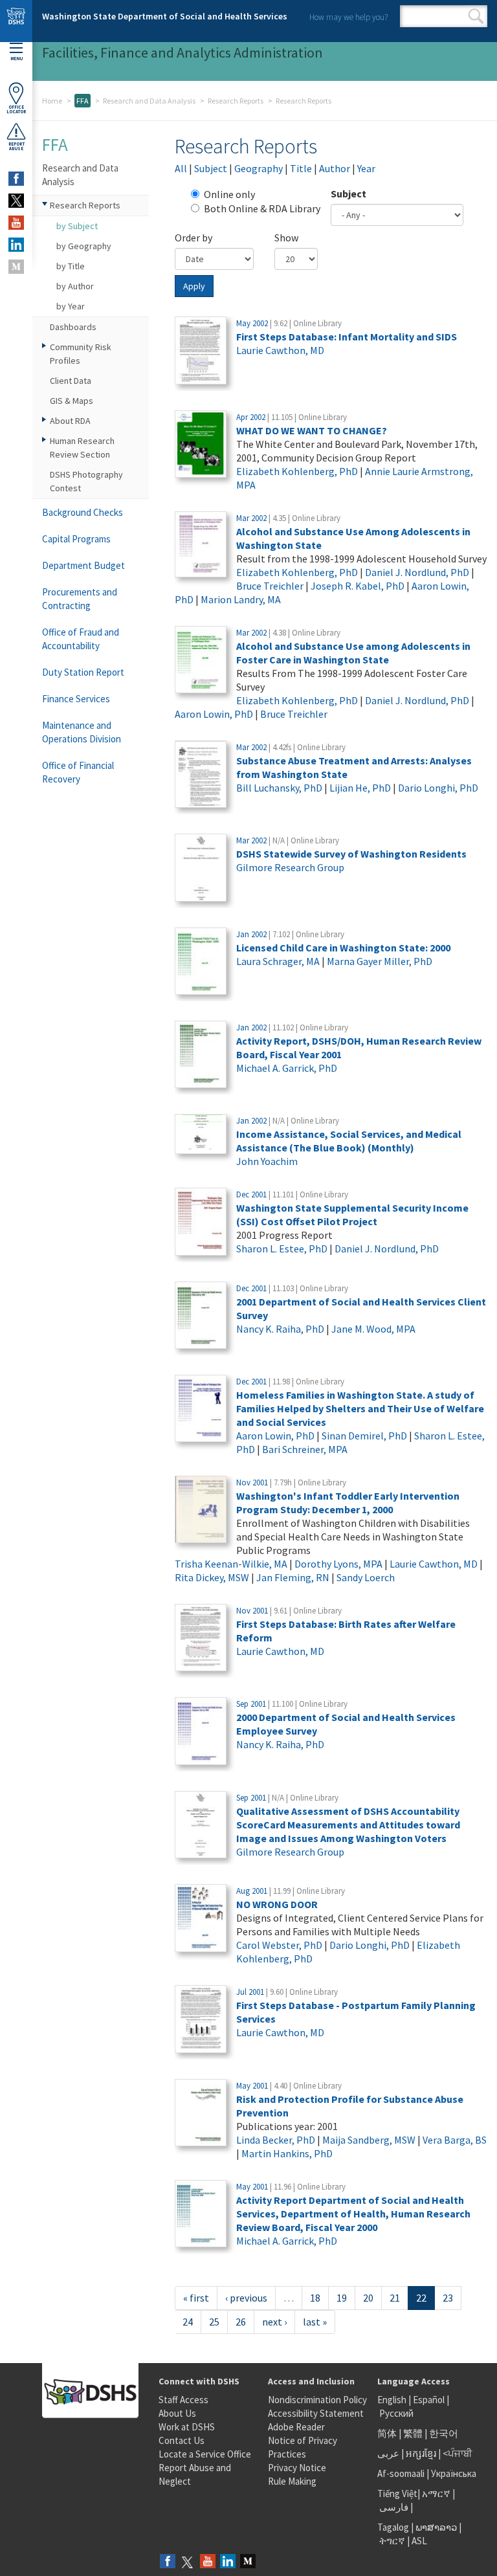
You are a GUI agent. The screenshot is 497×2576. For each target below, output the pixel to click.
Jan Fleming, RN (293, 1577)
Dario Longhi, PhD (438, 788)
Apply (194, 286)
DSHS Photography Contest (86, 481)
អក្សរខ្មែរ (421, 2453)
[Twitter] (188, 2562)
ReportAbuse (17, 146)
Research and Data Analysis (149, 101)
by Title (71, 266)
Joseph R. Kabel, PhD (358, 586)
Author (335, 168)
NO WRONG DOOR (277, 1904)
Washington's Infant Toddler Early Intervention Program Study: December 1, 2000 (348, 1503)
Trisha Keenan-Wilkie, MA (231, 1564)
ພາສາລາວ (436, 2527)
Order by (193, 238)
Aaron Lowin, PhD (214, 714)
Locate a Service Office (205, 2454)
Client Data (71, 381)
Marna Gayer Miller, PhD (380, 961)
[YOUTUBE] (16, 223)
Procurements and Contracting (80, 599)
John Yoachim (267, 1161)
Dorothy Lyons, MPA (338, 1564)
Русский (396, 2413)
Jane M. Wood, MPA (373, 1329)
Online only (229, 194)
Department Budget (83, 565)
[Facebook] (168, 2562)
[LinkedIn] (228, 2562)
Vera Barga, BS (455, 2140)
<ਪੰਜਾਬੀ (458, 2453)
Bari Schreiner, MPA (305, 1449)
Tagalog (393, 2527)
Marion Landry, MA (241, 599)
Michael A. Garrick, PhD (287, 1068)
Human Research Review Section (82, 448)
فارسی (393, 2507)
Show (286, 238)
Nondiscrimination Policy (317, 2400)
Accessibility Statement (316, 2413)
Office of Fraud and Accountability (81, 639)
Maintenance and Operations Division (82, 732)
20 (368, 2298)
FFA (83, 101)
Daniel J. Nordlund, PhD (417, 572)
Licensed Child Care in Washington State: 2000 (343, 948)
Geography (259, 168)
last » (315, 2322)
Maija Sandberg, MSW (369, 2140)
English (393, 2400)
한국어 (444, 2433)
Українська (454, 2473)
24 (188, 2322)
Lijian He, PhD (360, 788)
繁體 (414, 2433)
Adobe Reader (296, 2427)
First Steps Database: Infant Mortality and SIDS (347, 337)
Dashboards (73, 327)
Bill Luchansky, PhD (279, 788)
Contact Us (182, 2440)
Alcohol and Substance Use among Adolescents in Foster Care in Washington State (353, 653)
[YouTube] (208, 2562)
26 (241, 2322)
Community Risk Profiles (81, 354)
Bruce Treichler (270, 586)
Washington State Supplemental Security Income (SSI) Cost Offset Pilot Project (352, 1215)
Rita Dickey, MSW (212, 1577)
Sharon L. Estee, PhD (282, 1249)
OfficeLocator (16, 109)
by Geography (84, 246)
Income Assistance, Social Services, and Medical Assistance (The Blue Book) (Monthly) (349, 1141)
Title (301, 168)
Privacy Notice (297, 2468)
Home (52, 101)
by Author (75, 286)
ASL (419, 2541)
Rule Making (292, 2481)
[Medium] (248, 2562)
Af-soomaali (401, 2473)
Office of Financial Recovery (78, 772)
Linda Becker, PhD (276, 2140)
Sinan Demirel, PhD (364, 1436)
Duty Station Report (83, 672)
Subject (211, 168)
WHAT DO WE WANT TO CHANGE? (312, 430)
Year (366, 168)
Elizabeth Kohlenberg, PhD (297, 471)
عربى (388, 2453)
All (181, 168)
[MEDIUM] (16, 267)
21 (395, 2298)
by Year (71, 306)
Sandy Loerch (366, 1577)
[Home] (16, 21)
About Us (177, 2413)
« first (196, 2298)
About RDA (70, 421)
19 (342, 2298)
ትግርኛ (392, 2541)
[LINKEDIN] (16, 245)
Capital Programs (76, 539)
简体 (387, 2433)
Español (429, 2400)
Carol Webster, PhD (279, 1945)
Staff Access (183, 2400)
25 (214, 2322)
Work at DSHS (187, 2427)
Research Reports (236, 101)
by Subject (77, 226)
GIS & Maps (72, 401)
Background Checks (83, 512)
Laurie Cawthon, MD (280, 350)
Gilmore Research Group (290, 867)
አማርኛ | (438, 2493)
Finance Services (76, 699)
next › (274, 2322)
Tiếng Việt (397, 2493)
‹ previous (246, 2298)
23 (448, 2298)
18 (315, 2298)
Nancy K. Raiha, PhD (280, 1329)
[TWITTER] (16, 201)
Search (476, 16)
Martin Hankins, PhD (287, 2153)
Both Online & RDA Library (262, 208)
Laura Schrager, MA (278, 961)
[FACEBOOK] (16, 179)
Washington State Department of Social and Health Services (165, 16)
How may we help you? (348, 17)
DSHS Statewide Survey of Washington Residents (351, 854)
